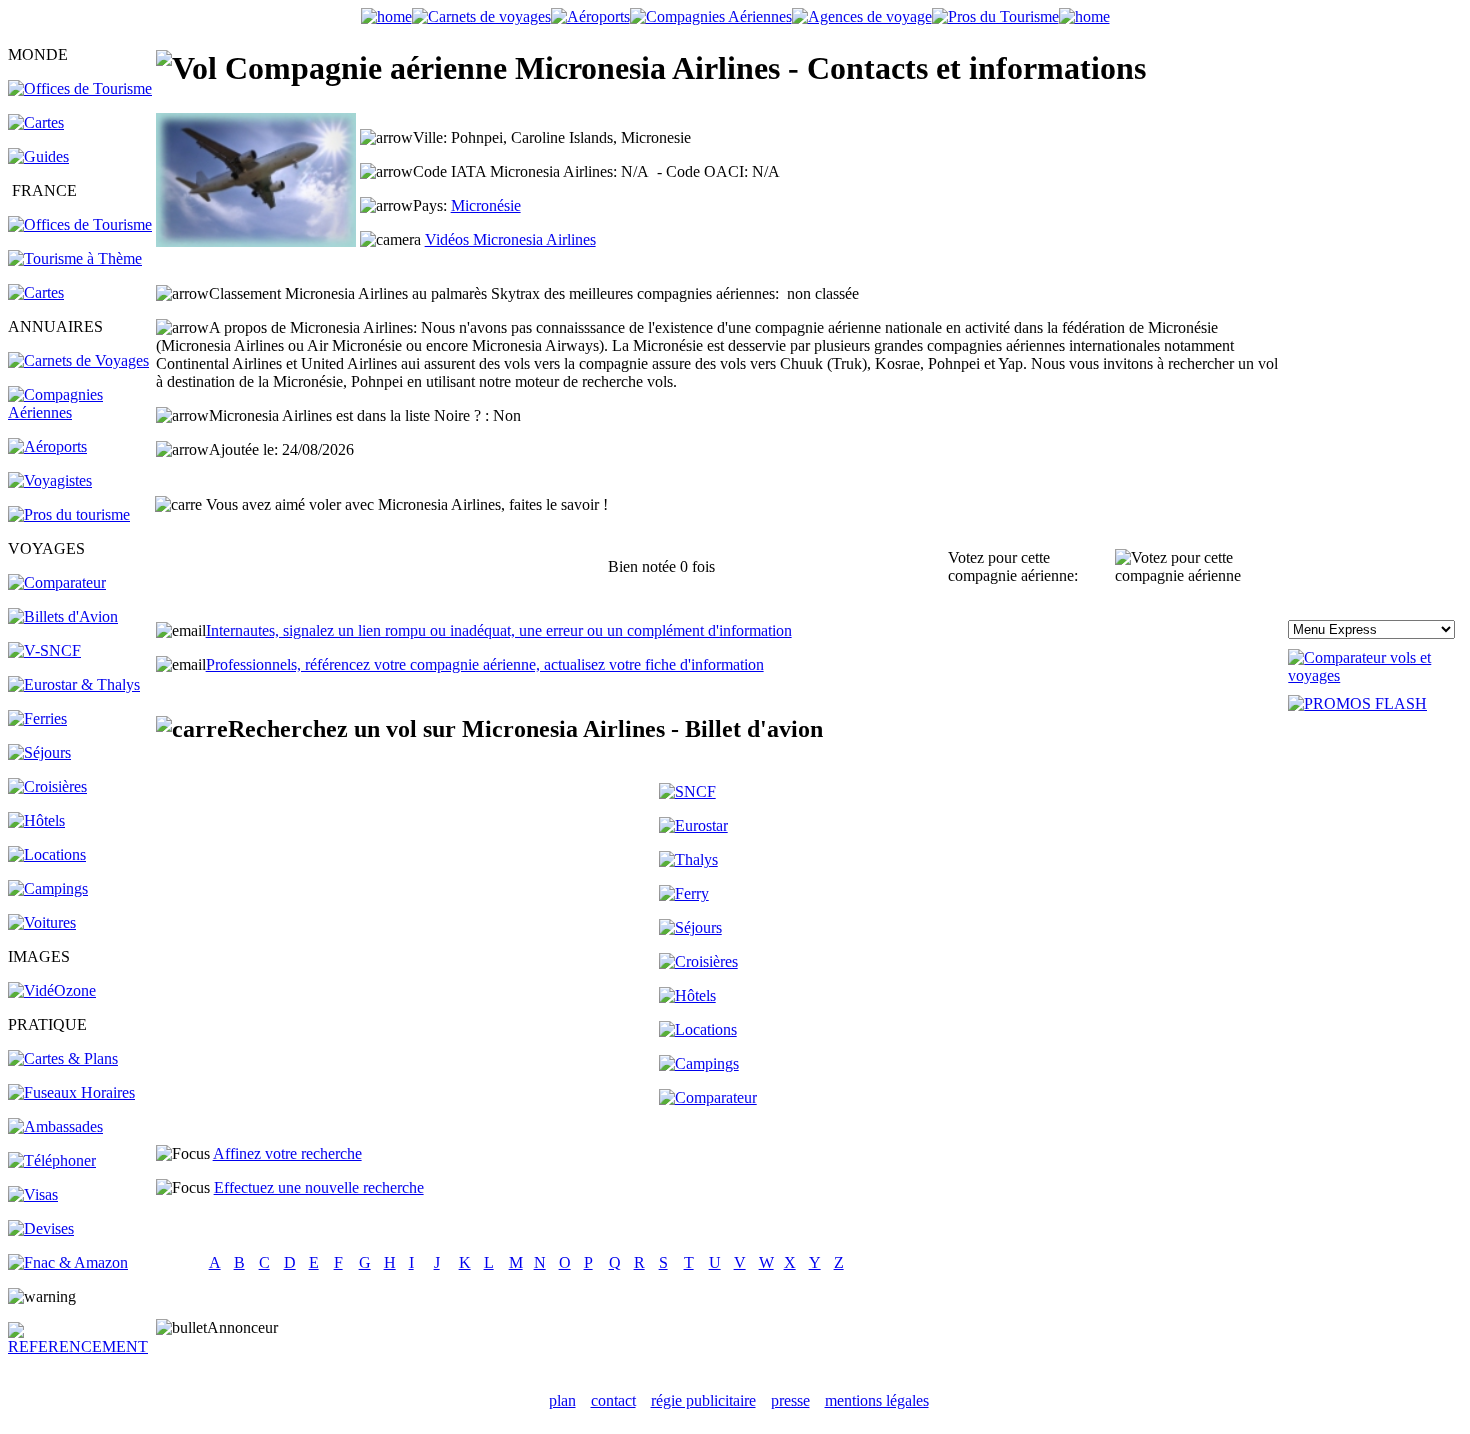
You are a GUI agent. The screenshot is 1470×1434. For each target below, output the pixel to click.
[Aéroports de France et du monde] (590, 16)
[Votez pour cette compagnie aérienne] (1200, 567)
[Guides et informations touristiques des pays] (38, 156)
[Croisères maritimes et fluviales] (698, 961)
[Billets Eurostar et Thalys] (693, 825)
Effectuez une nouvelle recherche (319, 1187)
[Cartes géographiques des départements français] (36, 292)
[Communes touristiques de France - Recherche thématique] (75, 258)
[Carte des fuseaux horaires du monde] (71, 1092)
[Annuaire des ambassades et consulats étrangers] (55, 1126)
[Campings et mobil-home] (48, 888)
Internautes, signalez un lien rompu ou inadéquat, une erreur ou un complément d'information (499, 630)
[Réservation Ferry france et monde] (37, 718)
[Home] (386, 16)
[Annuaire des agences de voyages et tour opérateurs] (50, 480)
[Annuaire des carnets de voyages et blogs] (78, 360)
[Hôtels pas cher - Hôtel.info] (687, 995)
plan (562, 1400)
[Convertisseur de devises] (41, 1228)
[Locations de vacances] (47, 854)
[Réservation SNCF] (44, 650)
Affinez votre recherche (287, 1153)
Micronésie (486, 205)
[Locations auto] (42, 922)
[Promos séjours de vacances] (39, 752)
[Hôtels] (36, 820)
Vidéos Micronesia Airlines (510, 239)
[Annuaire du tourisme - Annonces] (995, 16)
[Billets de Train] (687, 791)
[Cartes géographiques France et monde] (63, 1058)
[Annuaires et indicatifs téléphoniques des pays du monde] (52, 1160)
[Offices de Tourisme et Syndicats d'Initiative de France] (80, 224)
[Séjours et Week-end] (690, 927)
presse (790, 1400)
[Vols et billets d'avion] (63, 616)
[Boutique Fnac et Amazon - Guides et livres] (68, 1262)
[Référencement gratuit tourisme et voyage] (80, 1346)
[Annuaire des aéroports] (47, 446)
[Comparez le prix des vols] (1375, 675)
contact (613, 1400)
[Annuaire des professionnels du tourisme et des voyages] (69, 514)
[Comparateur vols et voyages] (57, 582)
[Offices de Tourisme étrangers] (80, 88)
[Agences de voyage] (862, 16)
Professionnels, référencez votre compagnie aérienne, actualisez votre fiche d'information (485, 664)
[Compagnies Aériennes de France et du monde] (711, 16)
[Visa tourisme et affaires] (33, 1194)
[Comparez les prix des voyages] (708, 1097)
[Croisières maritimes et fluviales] (47, 786)
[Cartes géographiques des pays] (36, 122)
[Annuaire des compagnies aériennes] (80, 412)
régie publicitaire (703, 1400)
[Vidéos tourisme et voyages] (52, 990)
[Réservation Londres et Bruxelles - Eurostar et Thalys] (74, 684)
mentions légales (877, 1400)
